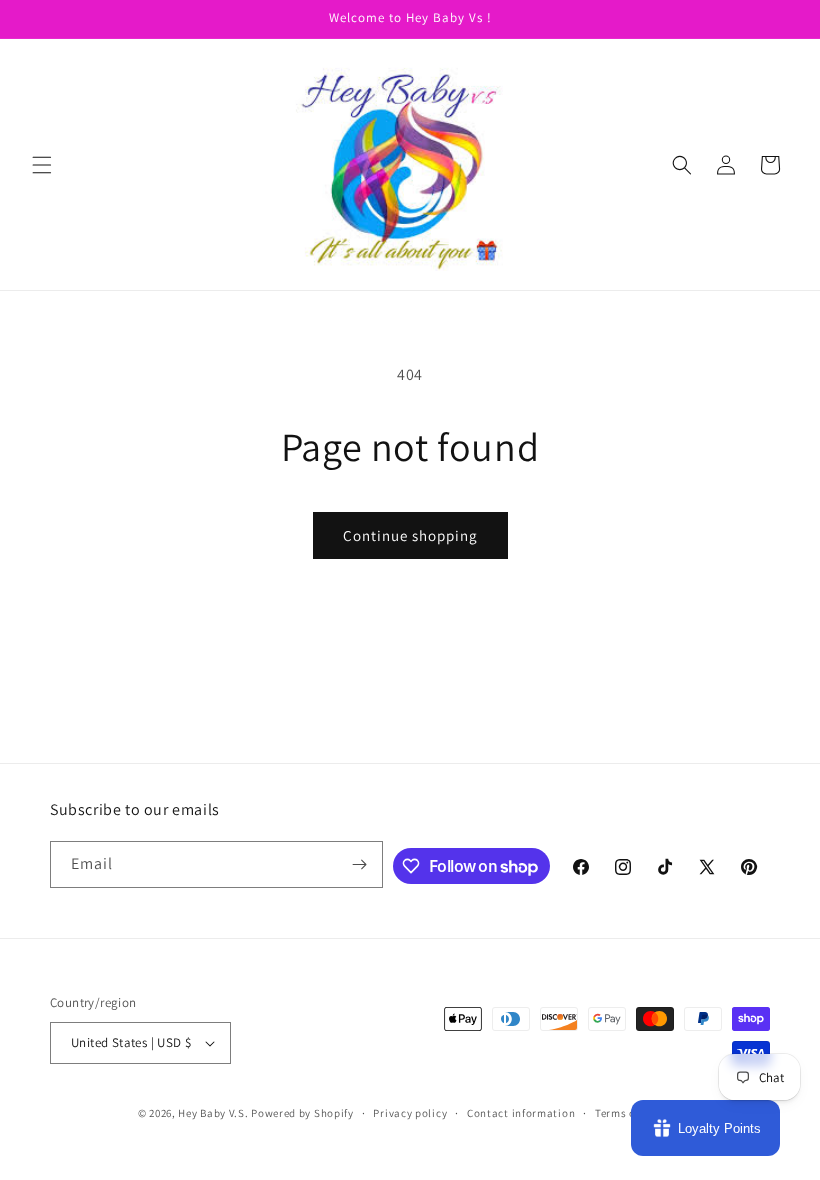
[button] (42, 165)
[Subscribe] (360, 864)
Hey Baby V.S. (213, 1113)
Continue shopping (410, 535)
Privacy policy (410, 1113)
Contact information (521, 1113)
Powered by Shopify (302, 1113)
